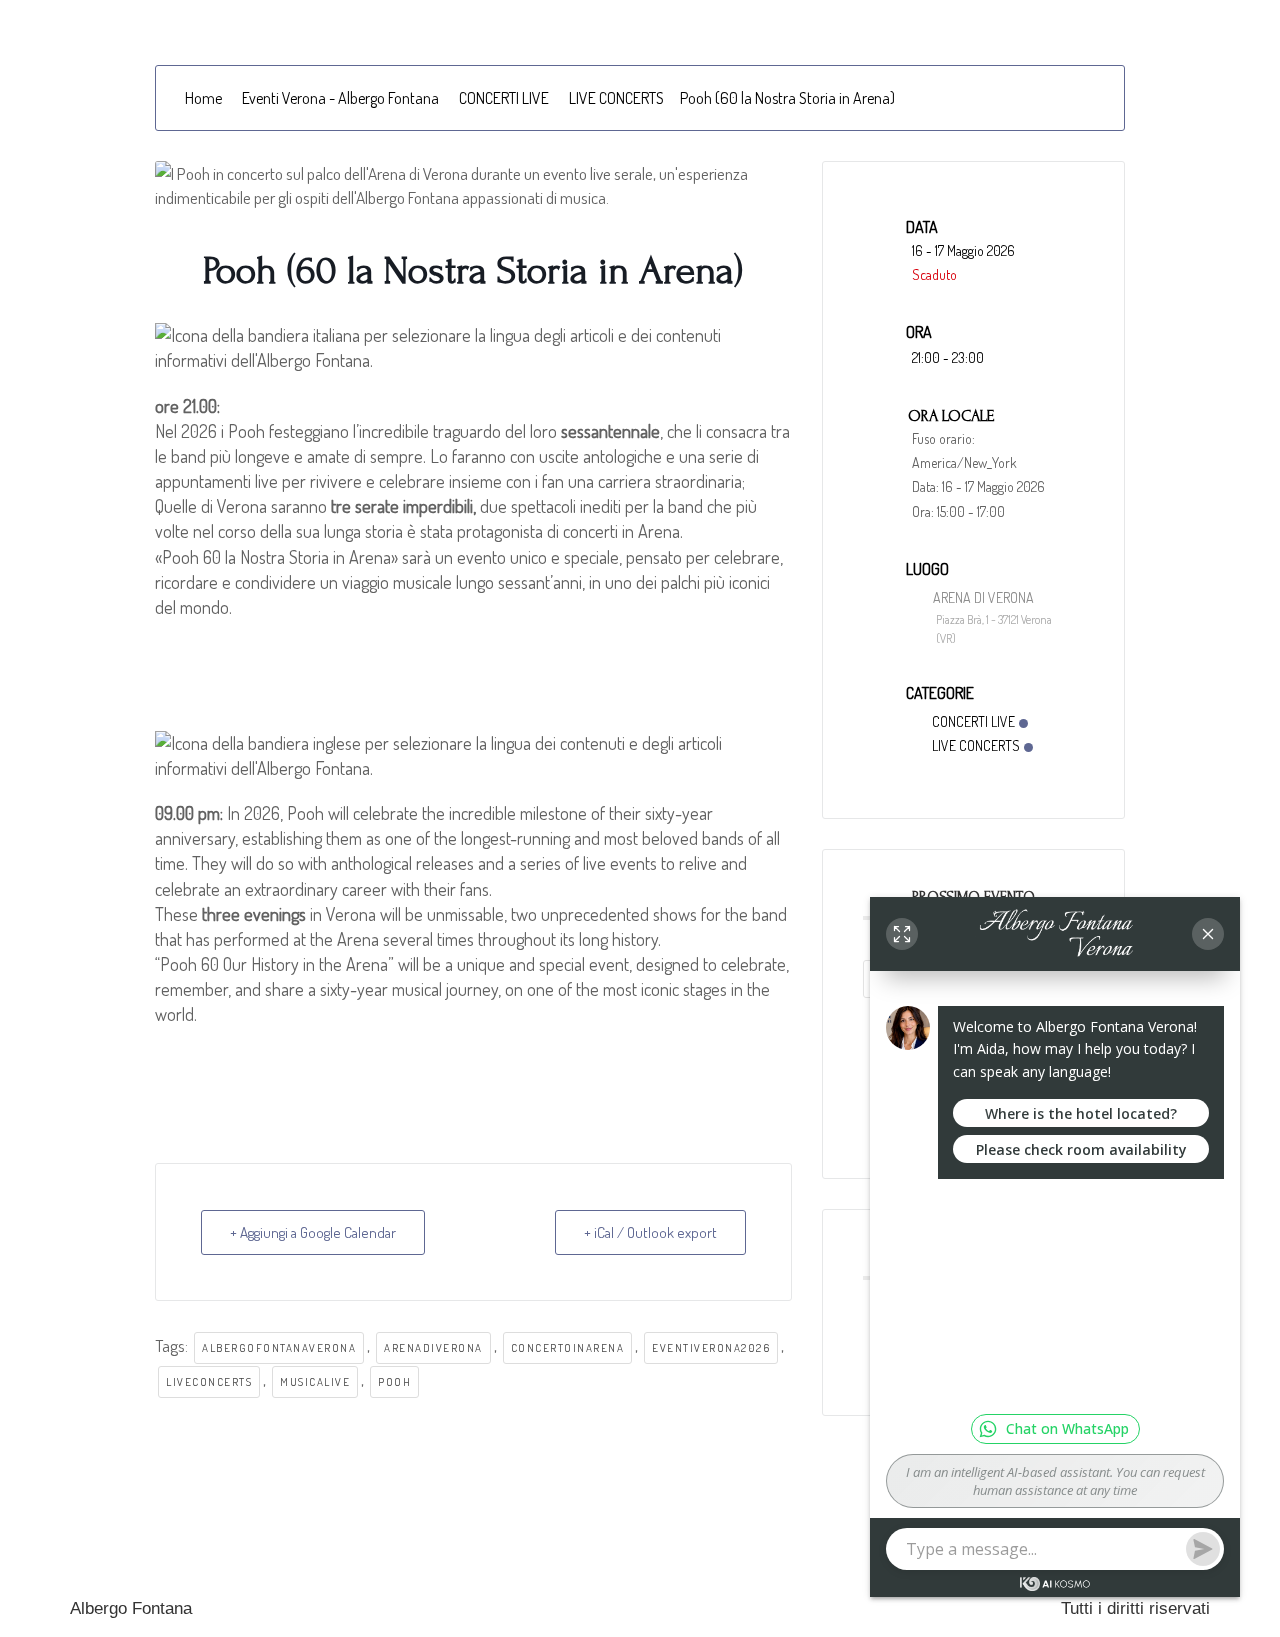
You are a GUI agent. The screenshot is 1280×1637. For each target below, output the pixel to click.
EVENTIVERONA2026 (711, 1348)
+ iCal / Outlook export (650, 1232)
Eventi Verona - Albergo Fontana (340, 98)
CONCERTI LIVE (504, 98)
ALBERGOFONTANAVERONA (279, 1348)
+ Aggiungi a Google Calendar (313, 1232)
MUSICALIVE (315, 1382)
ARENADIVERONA (433, 1348)
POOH (394, 1382)
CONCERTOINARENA (568, 1348)
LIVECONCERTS (209, 1382)
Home (203, 98)
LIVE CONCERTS (616, 98)
